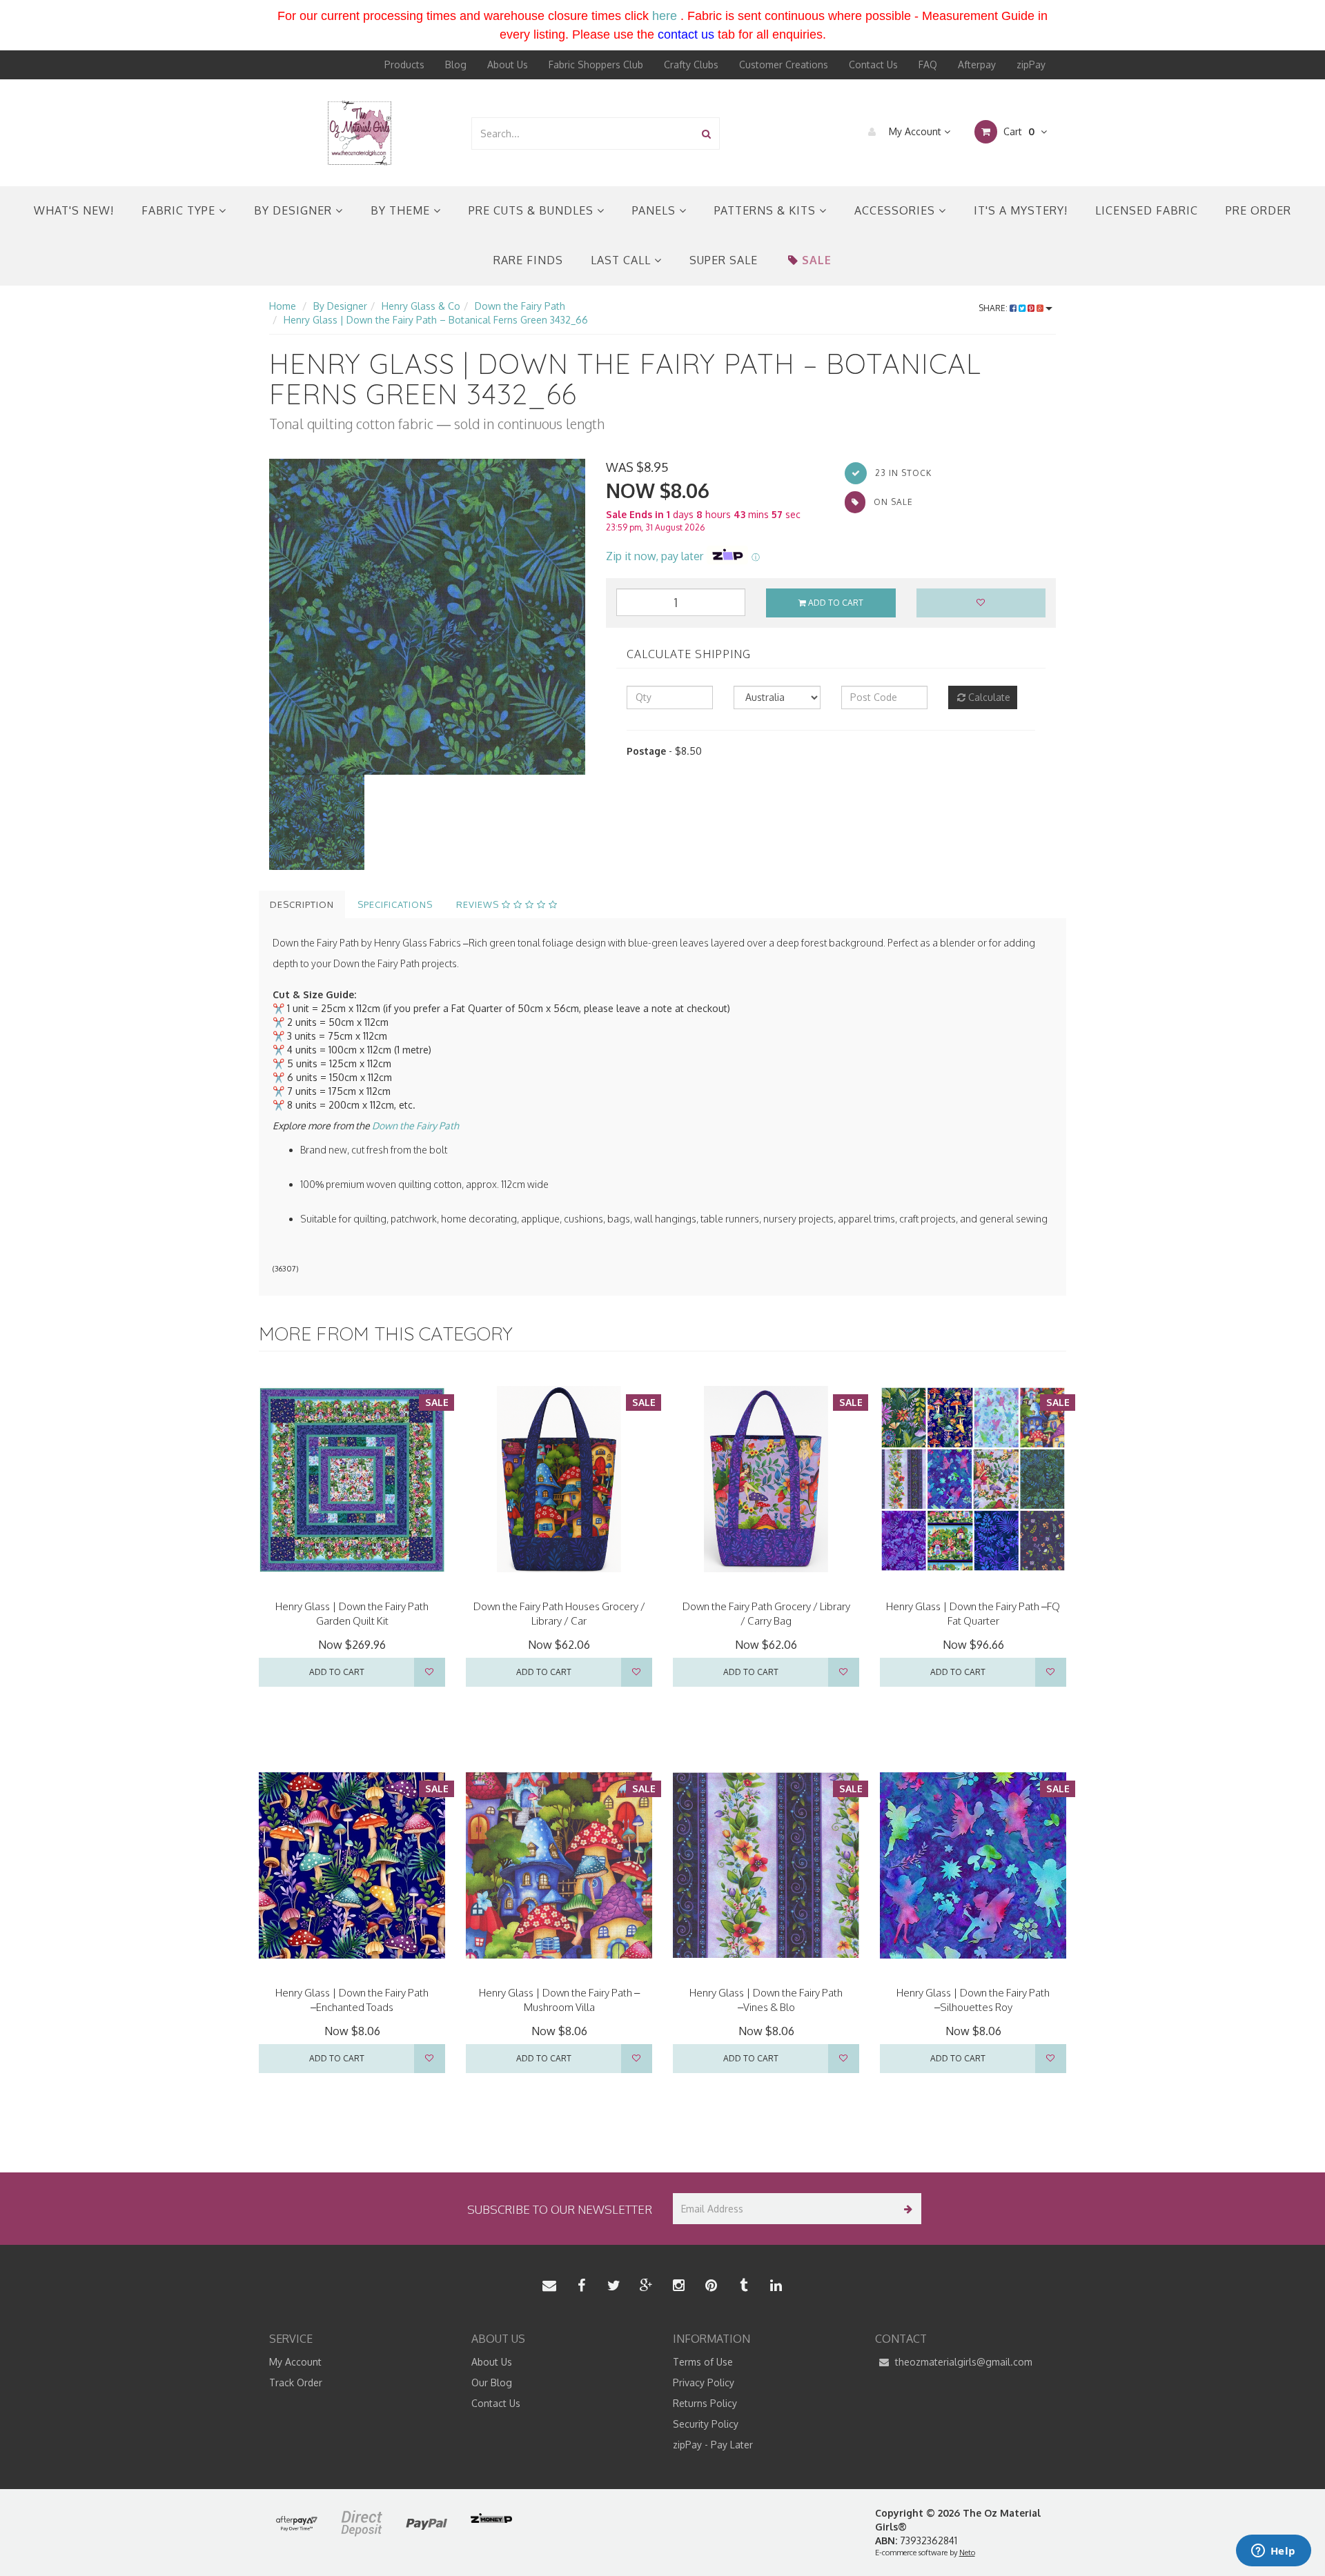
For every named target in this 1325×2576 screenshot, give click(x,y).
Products (404, 65)
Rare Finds (528, 260)
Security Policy (706, 2424)
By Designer (295, 210)
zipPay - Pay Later (713, 2445)
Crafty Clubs (691, 65)
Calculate (988, 697)
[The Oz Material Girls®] (360, 132)
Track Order (296, 2382)
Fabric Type (180, 210)
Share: (994, 308)
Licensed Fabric (1147, 210)
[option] (427, 617)
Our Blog (492, 2382)
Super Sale (724, 260)
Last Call (622, 260)
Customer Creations (784, 65)
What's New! (74, 210)
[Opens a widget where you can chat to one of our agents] (1273, 2552)
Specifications (395, 904)
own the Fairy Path (419, 1126)
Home (283, 306)
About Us (508, 65)
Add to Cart (835, 603)
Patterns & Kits (767, 210)
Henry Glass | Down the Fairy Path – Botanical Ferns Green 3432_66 (436, 320)
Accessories (896, 210)
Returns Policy (705, 2403)
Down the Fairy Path (520, 306)
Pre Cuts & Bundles (533, 210)
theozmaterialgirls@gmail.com (962, 2362)
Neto (967, 2553)
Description (302, 904)
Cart (1018, 131)
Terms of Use (703, 2362)
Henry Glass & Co (421, 306)
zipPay (1031, 65)
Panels (656, 210)
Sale (817, 260)
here (665, 16)
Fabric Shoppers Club (596, 65)
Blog (456, 65)
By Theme (402, 210)
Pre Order (1258, 210)
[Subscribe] (906, 2209)
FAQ (928, 65)
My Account (915, 131)
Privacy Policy (704, 2382)
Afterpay (977, 65)
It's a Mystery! (1021, 210)
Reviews (479, 904)
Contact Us (873, 65)
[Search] (706, 133)
